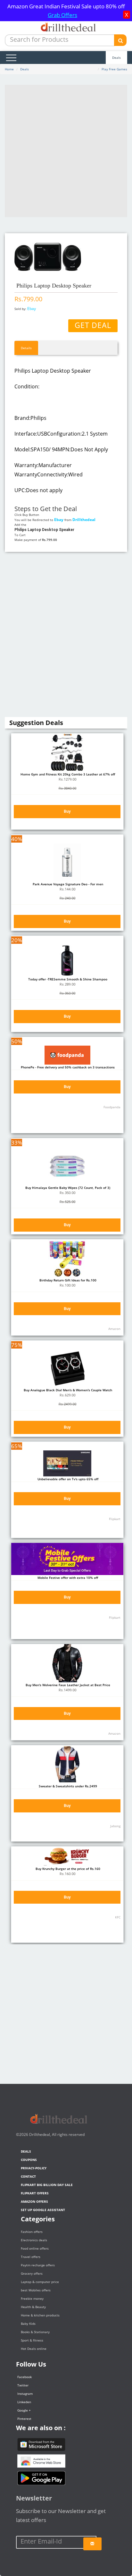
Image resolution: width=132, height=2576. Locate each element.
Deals (116, 58)
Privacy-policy (34, 2168)
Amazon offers (34, 2201)
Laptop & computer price (40, 2282)
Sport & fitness (32, 2340)
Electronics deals (34, 2240)
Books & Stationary (35, 2332)
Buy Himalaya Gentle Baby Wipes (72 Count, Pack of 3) (67, 1188)
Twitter (23, 2385)
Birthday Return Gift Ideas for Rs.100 (67, 1280)
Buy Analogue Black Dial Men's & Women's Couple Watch (67, 1390)
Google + (24, 2410)
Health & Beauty (33, 2307)
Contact (28, 2176)
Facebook (25, 2377)
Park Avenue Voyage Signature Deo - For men (67, 884)
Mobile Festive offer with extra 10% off (67, 1578)
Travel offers (31, 2257)
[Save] (92, 2544)
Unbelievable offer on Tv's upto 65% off (67, 1479)
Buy (67, 811)
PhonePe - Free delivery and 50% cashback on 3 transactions (67, 1067)
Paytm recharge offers (38, 2265)
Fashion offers (32, 2232)
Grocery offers (32, 2273)
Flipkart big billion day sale (47, 2185)
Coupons (29, 2160)
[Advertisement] (66, 151)
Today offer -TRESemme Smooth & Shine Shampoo (67, 979)
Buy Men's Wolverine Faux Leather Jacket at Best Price (67, 1685)
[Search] (120, 40)
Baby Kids (28, 2324)
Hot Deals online (34, 2349)
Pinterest (24, 2419)
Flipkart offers (35, 2193)
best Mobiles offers (36, 2290)
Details (26, 348)
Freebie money (32, 2298)
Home (9, 69)
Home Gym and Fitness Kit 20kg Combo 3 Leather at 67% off (67, 774)
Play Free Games (114, 69)
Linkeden (24, 2402)
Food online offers (35, 2248)
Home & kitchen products (40, 2315)
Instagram (25, 2394)
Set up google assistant (43, 2210)
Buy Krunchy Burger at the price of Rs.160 (67, 1869)
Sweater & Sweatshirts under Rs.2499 (67, 1786)
